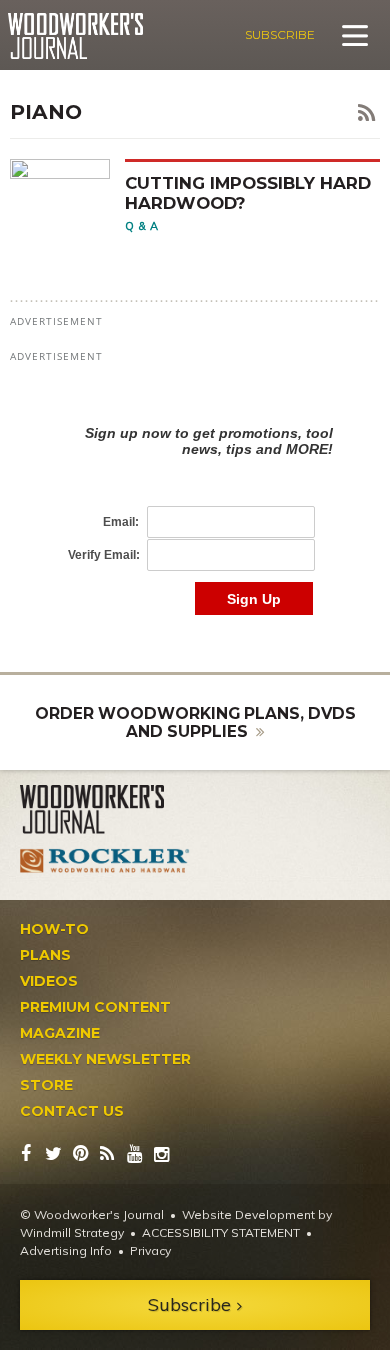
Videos (49, 981)
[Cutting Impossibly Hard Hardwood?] (67, 196)
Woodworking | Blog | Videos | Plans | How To (75, 36)
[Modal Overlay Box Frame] (195, 499)
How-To (54, 929)
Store (46, 1085)
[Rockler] (105, 860)
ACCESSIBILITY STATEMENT (221, 1232)
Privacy (150, 1250)
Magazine (60, 1033)
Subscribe (280, 34)
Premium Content (95, 1007)
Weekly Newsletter (105, 1059)
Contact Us (72, 1111)
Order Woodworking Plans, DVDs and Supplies (195, 722)
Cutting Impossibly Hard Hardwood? (248, 192)
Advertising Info (66, 1250)
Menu (355, 35)
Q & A (142, 226)
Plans (45, 955)
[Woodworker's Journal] (105, 810)
